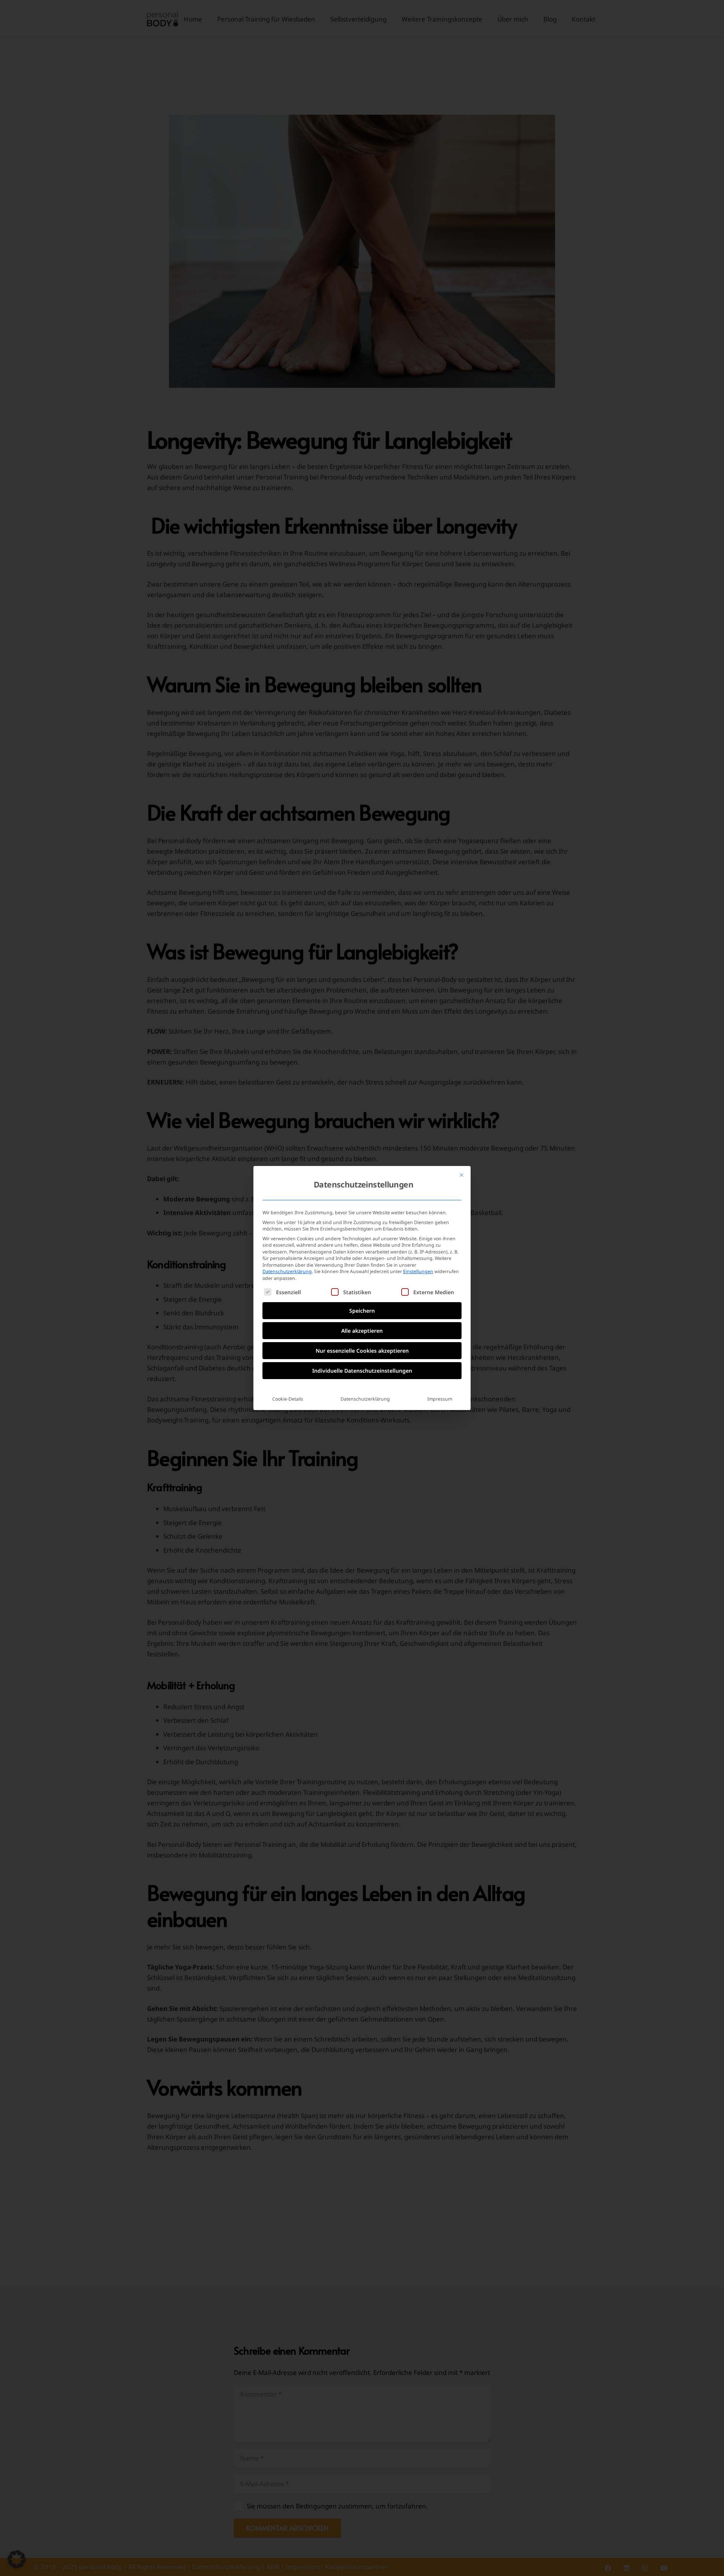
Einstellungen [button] (418, 1271)
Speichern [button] (362, 1311)
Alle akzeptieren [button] (362, 1331)
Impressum (440, 1399)
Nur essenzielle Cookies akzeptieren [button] (362, 1351)
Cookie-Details (288, 1399)
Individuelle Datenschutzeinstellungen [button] (362, 1371)
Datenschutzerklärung (287, 1271)
